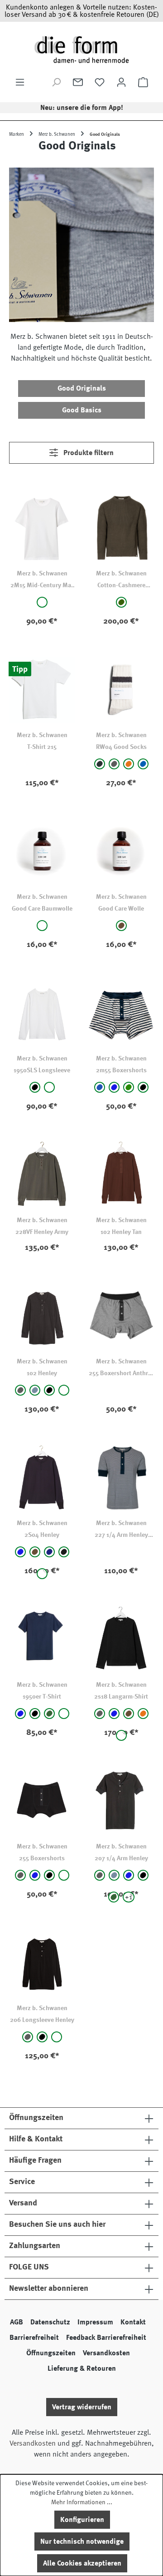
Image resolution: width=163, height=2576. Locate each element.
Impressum (95, 2322)
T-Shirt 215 (42, 747)
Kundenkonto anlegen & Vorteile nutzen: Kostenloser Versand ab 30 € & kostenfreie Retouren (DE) (82, 11)
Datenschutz (50, 2322)
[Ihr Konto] (121, 82)
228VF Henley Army (42, 1232)
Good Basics (82, 410)
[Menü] (20, 82)
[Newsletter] (78, 82)
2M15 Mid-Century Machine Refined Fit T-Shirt (42, 586)
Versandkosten (106, 2353)
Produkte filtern (88, 453)
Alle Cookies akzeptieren (82, 2563)
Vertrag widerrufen (82, 2407)
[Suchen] (56, 82)
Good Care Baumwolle (42, 908)
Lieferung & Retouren (82, 2368)
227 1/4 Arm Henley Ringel (121, 1535)
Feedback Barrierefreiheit (106, 2338)
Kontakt (133, 2322)
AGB (17, 2322)
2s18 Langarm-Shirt (121, 1696)
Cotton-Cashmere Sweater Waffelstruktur (121, 586)
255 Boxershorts (42, 1858)
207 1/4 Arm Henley (121, 1858)
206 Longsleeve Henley (42, 2020)
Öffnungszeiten (51, 2353)
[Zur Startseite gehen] (81, 49)
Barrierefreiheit (34, 2338)
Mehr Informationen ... (82, 2502)
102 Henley (42, 1373)
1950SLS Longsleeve (42, 1070)
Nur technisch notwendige (82, 2541)
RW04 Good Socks (121, 747)
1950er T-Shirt (42, 1696)
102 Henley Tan (121, 1232)
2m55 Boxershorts (121, 1070)
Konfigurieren (82, 2520)
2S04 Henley (42, 1535)
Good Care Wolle (121, 908)
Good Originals (82, 388)
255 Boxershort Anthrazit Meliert (121, 1374)
